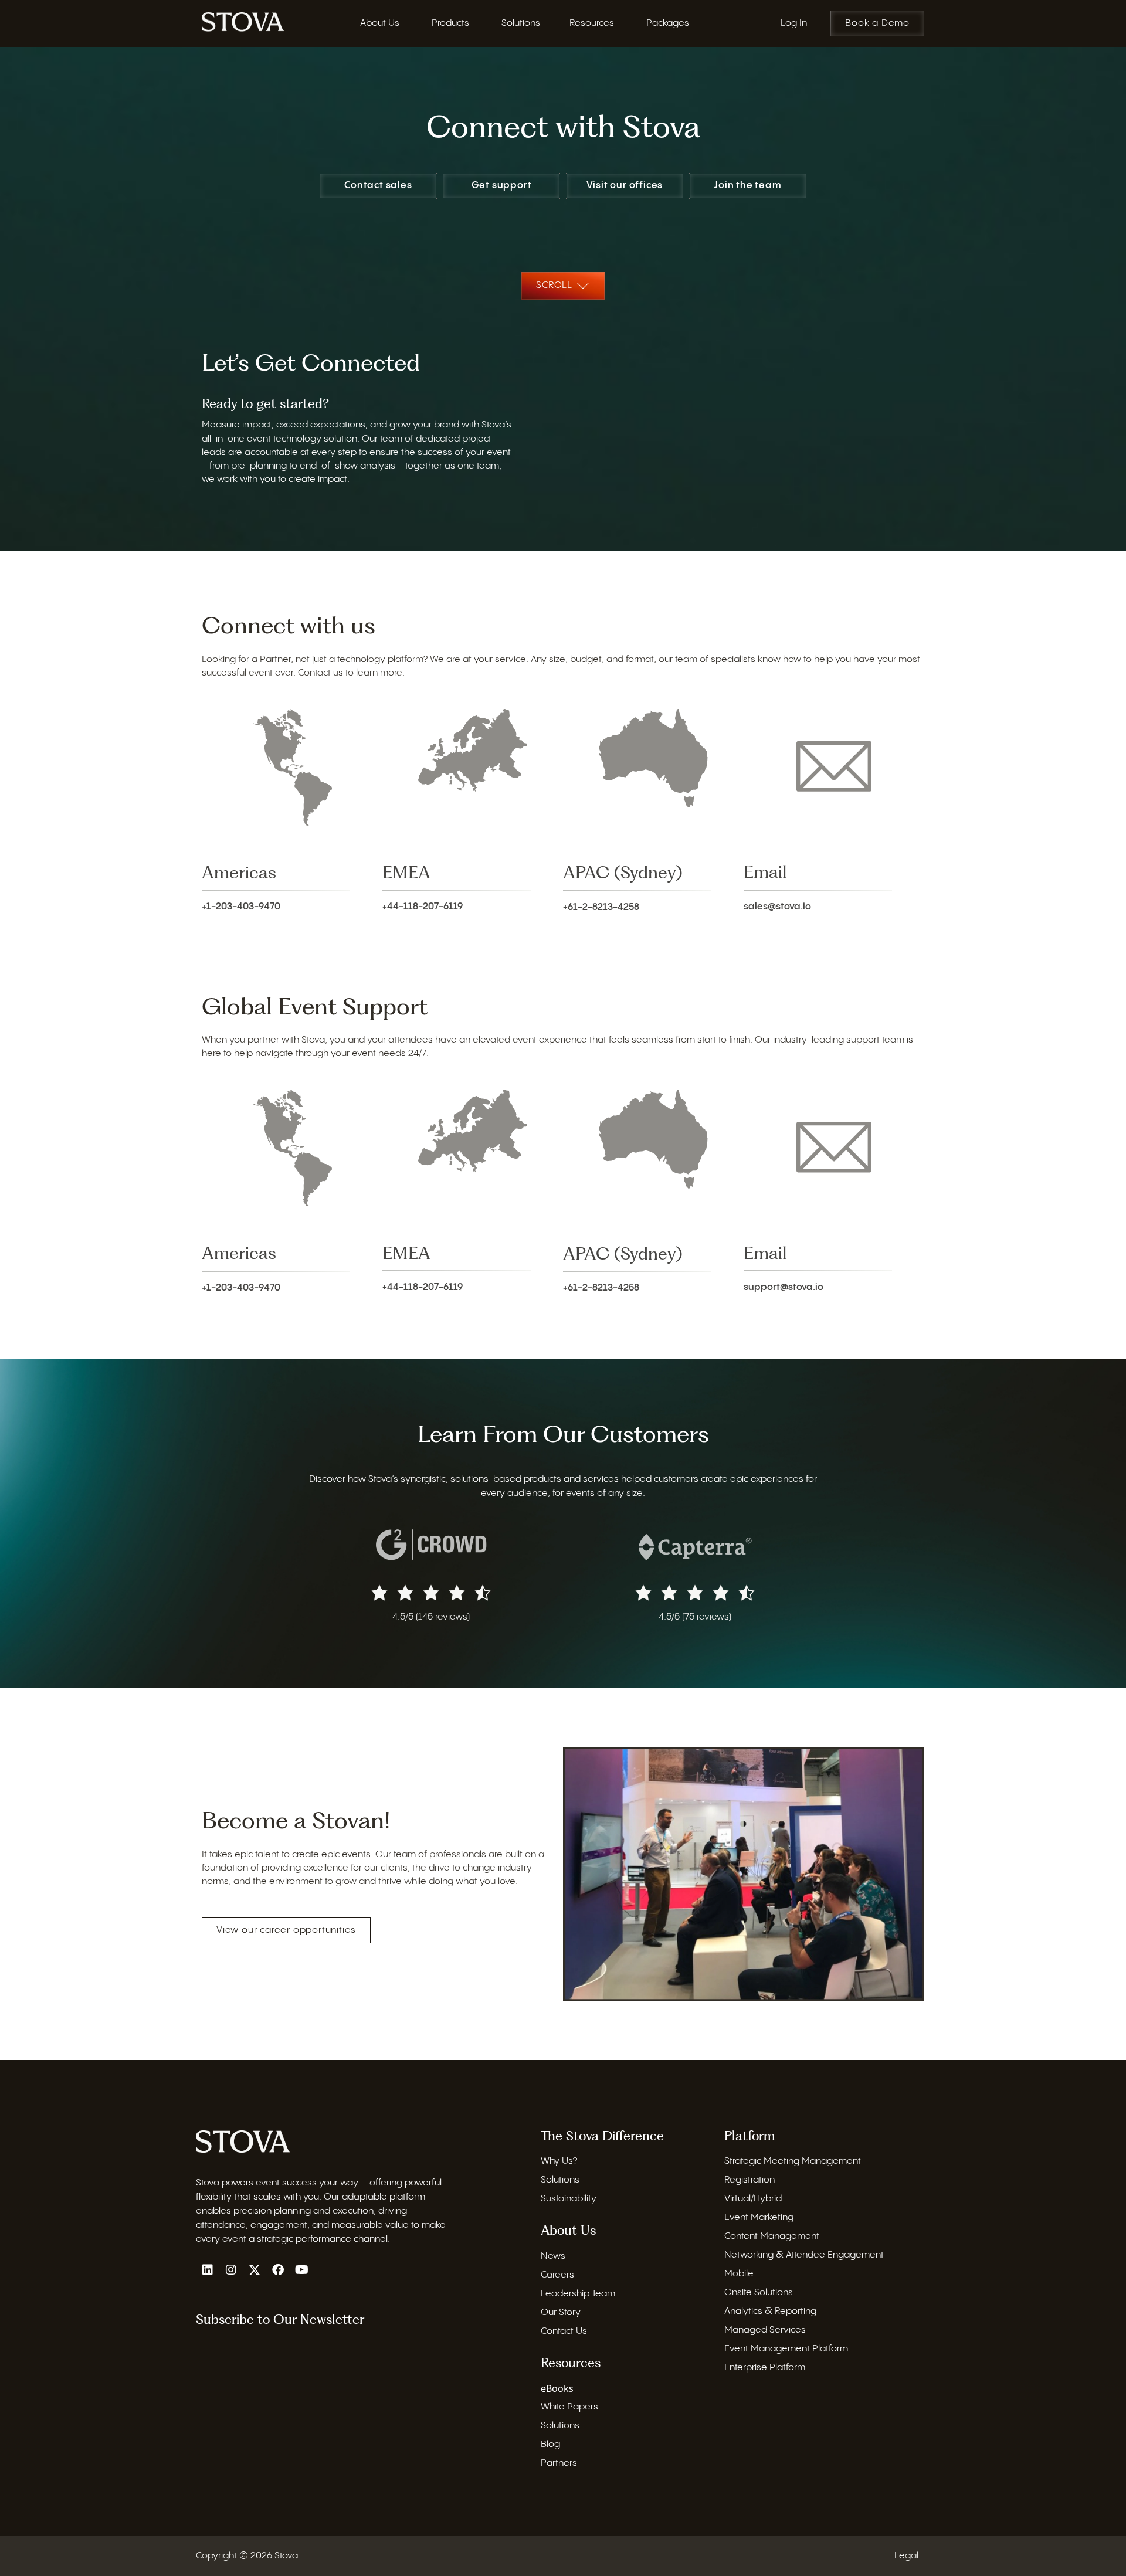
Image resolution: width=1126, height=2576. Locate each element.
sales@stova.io (777, 907)
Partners (559, 2463)
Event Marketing (759, 2217)
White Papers (569, 2407)
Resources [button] (592, 23)
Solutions (560, 2180)
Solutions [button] (521, 23)
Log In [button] (794, 23)
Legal (906, 2556)
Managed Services (765, 2330)
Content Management (772, 2236)
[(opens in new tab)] (431, 1544)
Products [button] (450, 23)
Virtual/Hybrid (753, 2199)
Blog (550, 2444)
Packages (668, 23)
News (553, 2256)
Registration (749, 2180)
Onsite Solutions (759, 2292)
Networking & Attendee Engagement (804, 2255)
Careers (557, 2275)
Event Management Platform (786, 2349)
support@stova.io (784, 1287)
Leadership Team (578, 2294)
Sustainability (569, 2199)
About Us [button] (380, 23)
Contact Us (564, 2331)
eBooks (557, 2388)
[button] (208, 2270)
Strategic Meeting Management (793, 2161)
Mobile (739, 2274)
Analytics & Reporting (770, 2311)
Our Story (561, 2312)
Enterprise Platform (765, 2368)
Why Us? (559, 2161)
